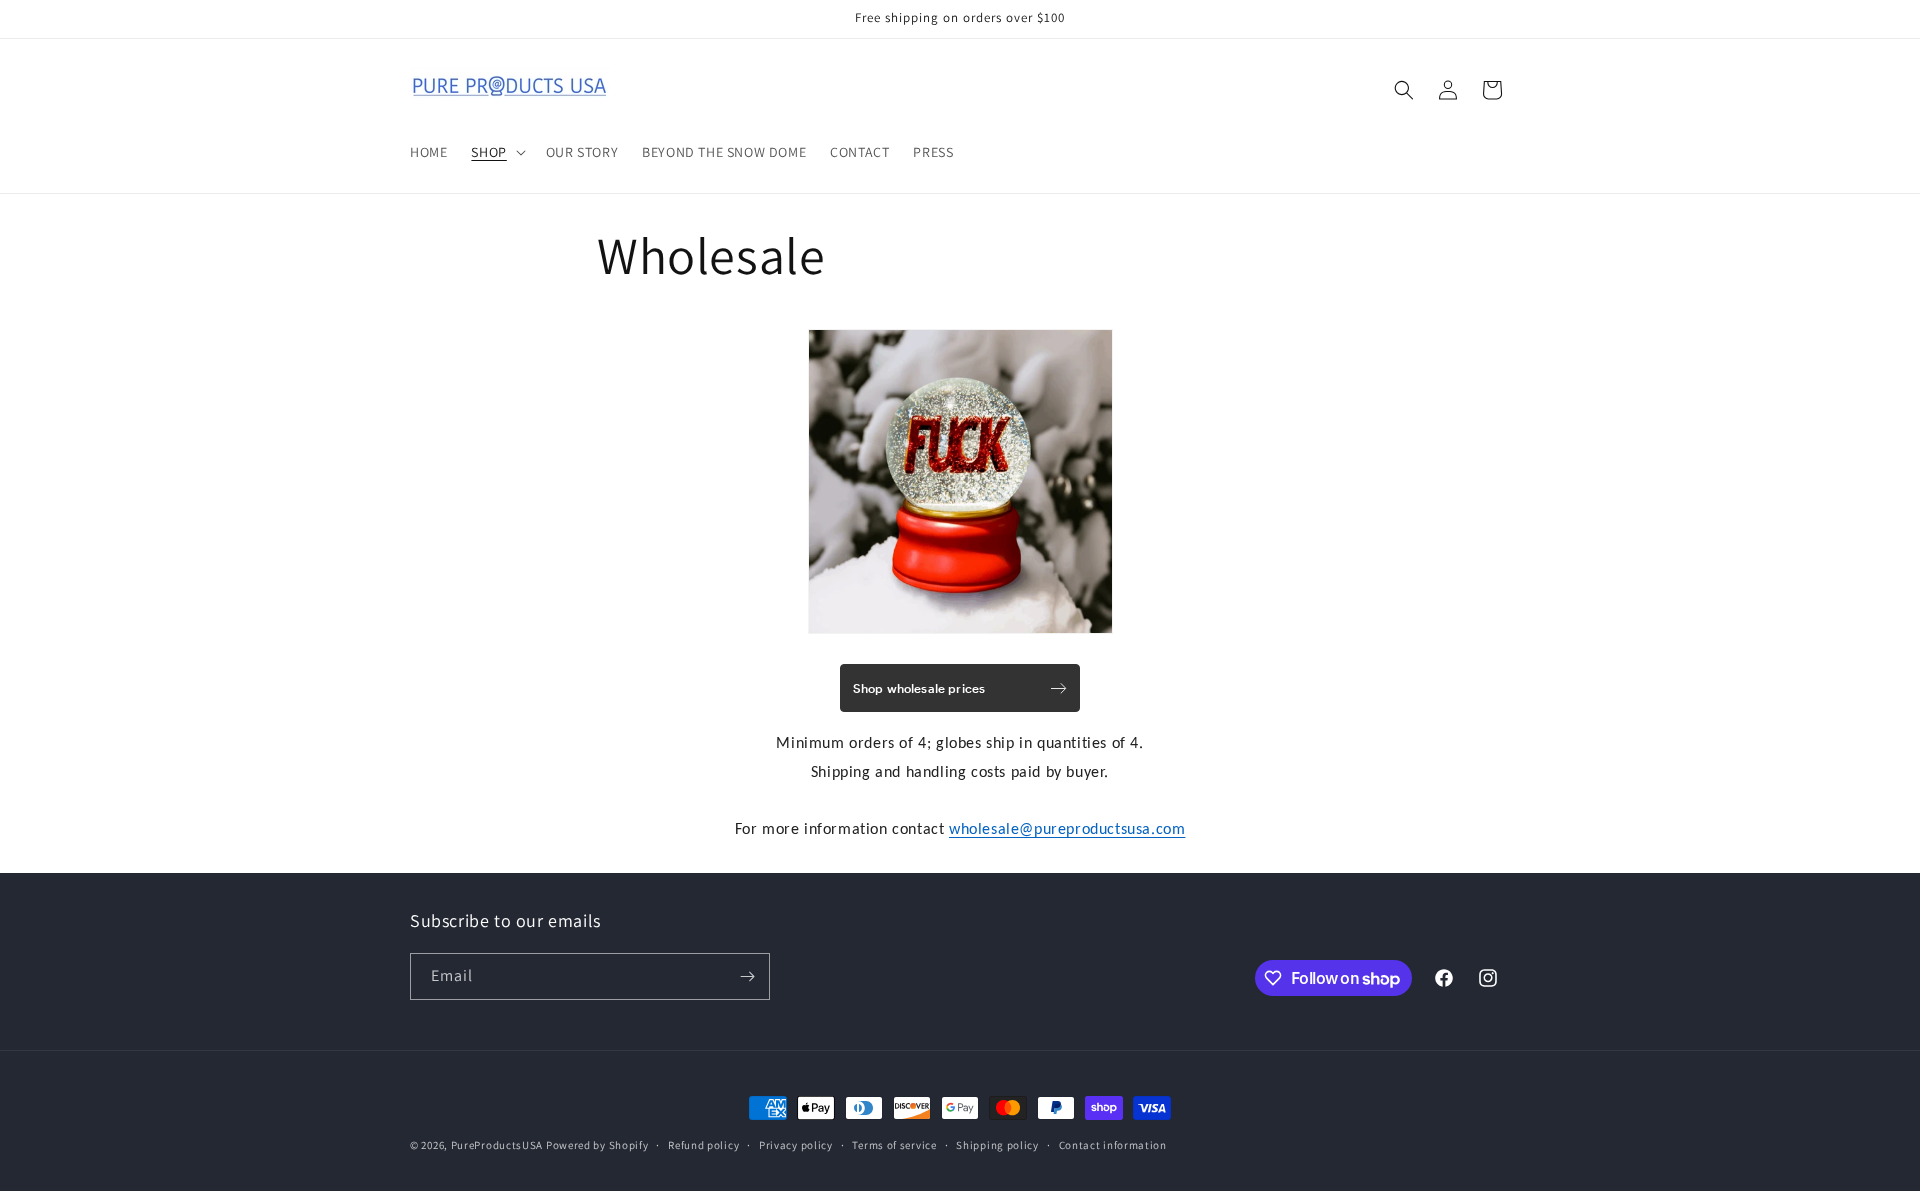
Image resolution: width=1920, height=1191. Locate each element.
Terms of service (894, 1145)
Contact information (1113, 1145)
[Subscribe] (747, 976)
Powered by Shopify (597, 1145)
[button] (496, 152)
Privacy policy (796, 1145)
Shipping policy (997, 1145)
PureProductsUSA (497, 1145)
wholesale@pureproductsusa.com (1067, 830)
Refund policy (703, 1145)
